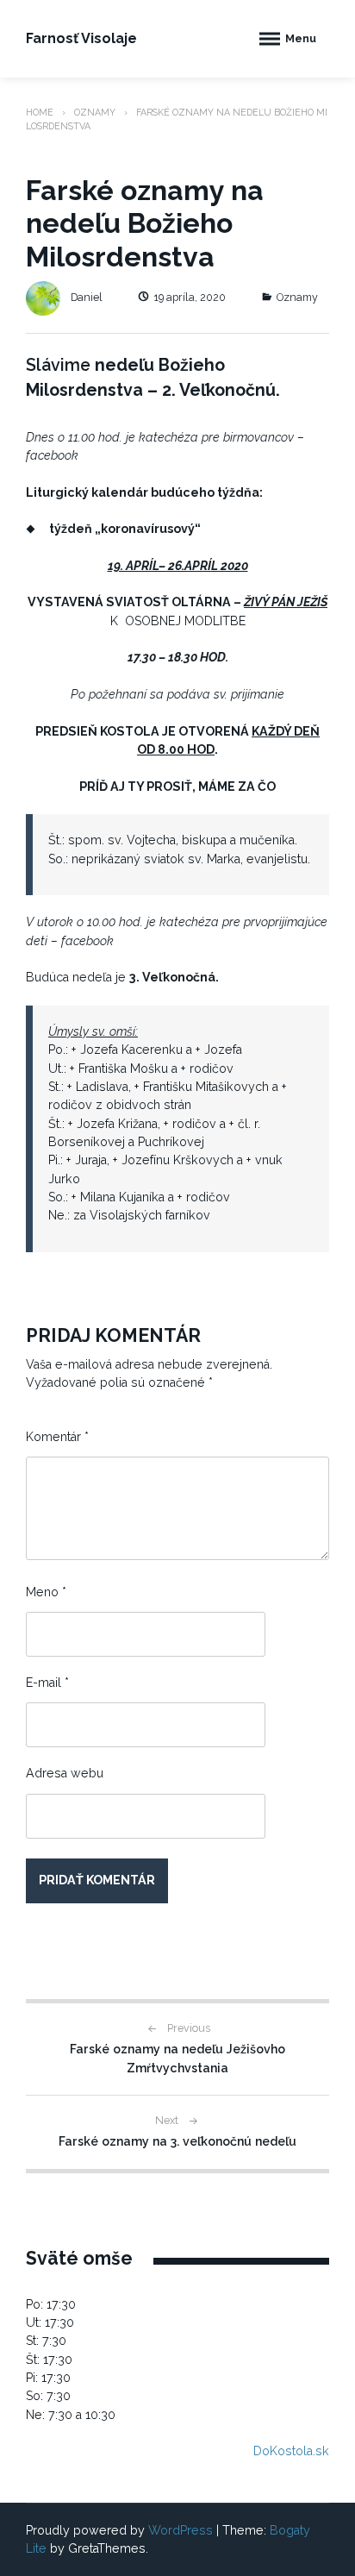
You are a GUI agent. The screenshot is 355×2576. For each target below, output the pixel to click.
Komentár (57, 1437)
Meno (46, 1592)
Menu (301, 38)
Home (40, 112)
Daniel (87, 297)
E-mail (47, 1683)
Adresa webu (65, 1773)
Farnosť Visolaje (81, 38)
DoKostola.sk (291, 2451)
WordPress (181, 2530)
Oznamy (95, 112)
